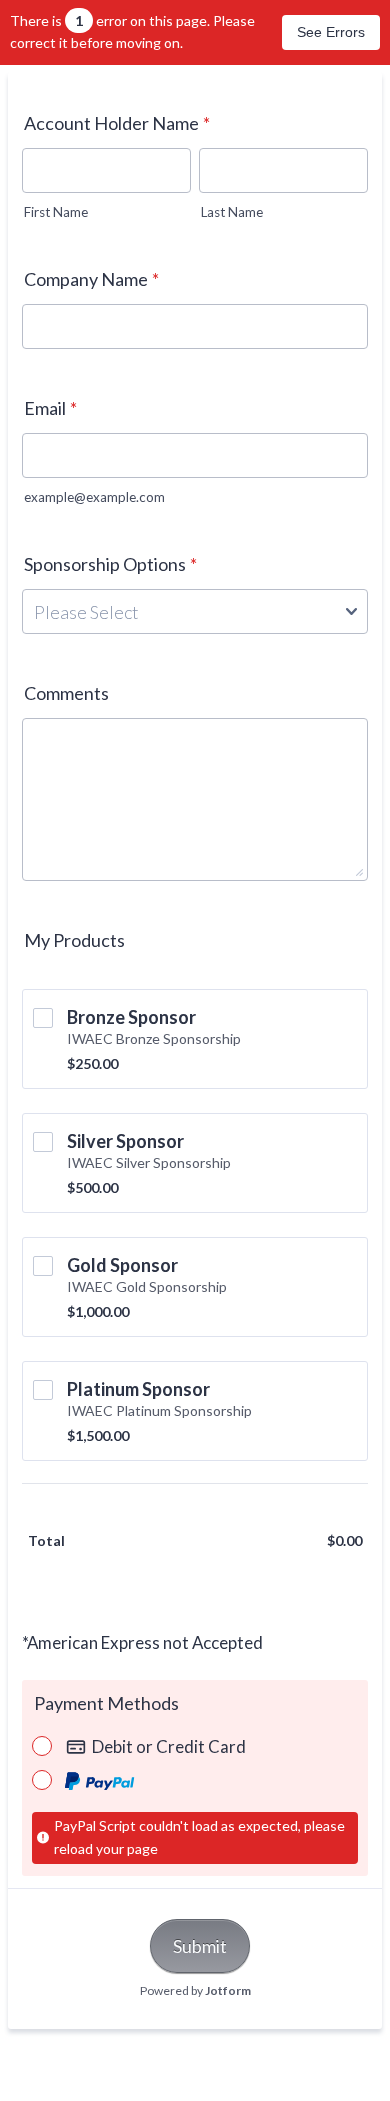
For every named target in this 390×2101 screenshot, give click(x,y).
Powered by (195, 1990)
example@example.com (94, 497)
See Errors (331, 32)
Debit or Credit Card (169, 1746)
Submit (200, 1946)
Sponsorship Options (110, 564)
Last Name (232, 212)
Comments (66, 693)
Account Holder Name (117, 123)
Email (50, 408)
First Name (56, 212)
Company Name (91, 279)
